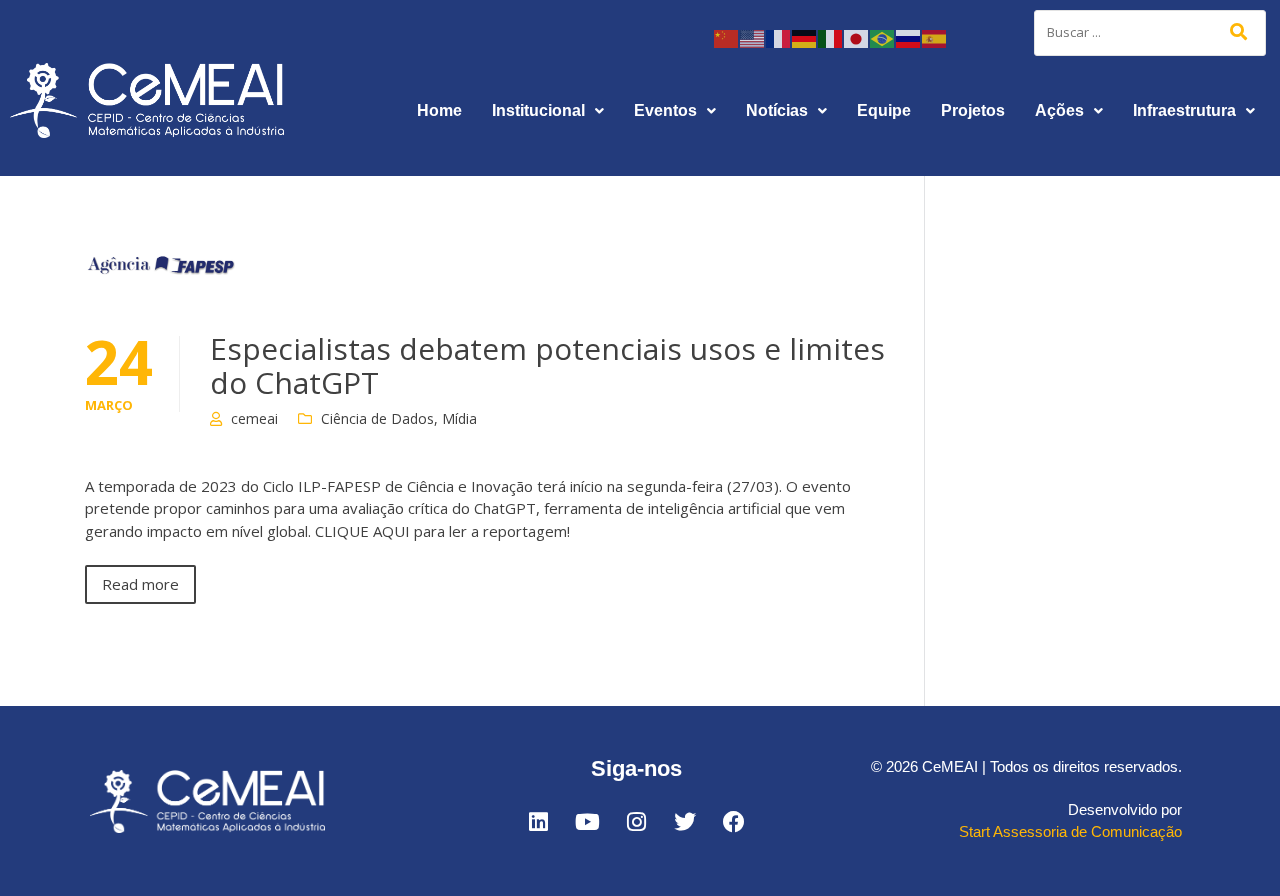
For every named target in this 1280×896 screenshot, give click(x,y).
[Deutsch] (805, 37)
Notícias (777, 110)
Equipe (884, 110)
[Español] (935, 37)
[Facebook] (734, 822)
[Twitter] (685, 822)
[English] (753, 37)
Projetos (973, 110)
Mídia (459, 418)
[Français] (779, 37)
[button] (548, 111)
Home (439, 110)
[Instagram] (636, 822)
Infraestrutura (1184, 110)
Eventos (665, 110)
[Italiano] (831, 37)
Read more (140, 584)
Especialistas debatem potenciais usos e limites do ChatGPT (547, 365)
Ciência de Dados (377, 418)
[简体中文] (727, 37)
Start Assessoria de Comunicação (1070, 831)
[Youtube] (587, 822)
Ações (1059, 110)
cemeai (254, 418)
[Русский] (909, 37)
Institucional (538, 110)
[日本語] (857, 37)
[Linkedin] (538, 822)
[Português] (883, 37)
